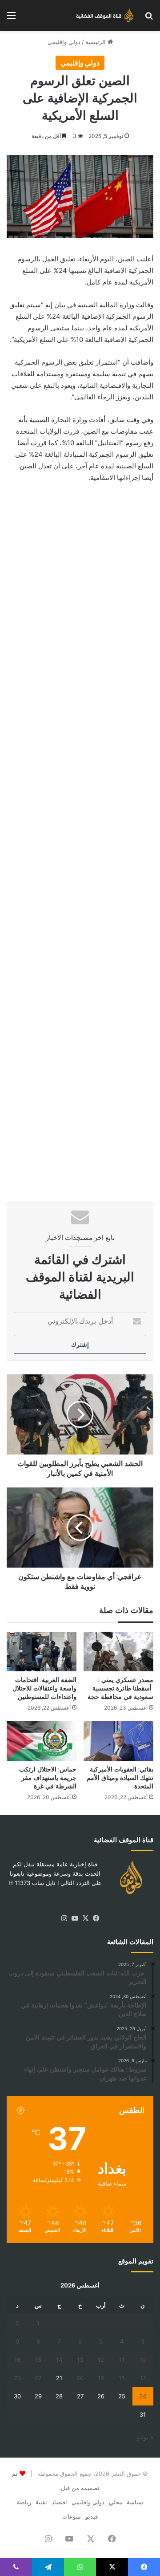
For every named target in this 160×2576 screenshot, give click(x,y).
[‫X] (85, 1918)
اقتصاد (59, 2502)
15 (38, 2360)
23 (17, 2378)
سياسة (135, 2502)
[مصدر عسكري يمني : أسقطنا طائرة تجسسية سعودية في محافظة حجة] (118, 1652)
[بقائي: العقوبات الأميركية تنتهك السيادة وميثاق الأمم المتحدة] (118, 1741)
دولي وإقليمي (64, 42)
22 (38, 2378)
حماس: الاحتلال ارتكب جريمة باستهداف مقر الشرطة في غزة (48, 1778)
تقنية (41, 2502)
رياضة (24, 2502)
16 (17, 2360)
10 (143, 2360)
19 (101, 2378)
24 (143, 2396)
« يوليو (145, 2437)
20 (80, 2378)
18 (122, 2378)
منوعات (72, 2516)
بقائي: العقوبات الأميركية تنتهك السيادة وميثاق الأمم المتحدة (120, 1778)
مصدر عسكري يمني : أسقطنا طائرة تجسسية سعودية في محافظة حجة (120, 1688)
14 (59, 2360)
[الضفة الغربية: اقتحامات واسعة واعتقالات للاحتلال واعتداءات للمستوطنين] (42, 1652)
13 (80, 2360)
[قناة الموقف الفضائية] (102, 15)
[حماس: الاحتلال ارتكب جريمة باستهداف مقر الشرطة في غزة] (42, 1741)
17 (143, 2378)
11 (122, 2360)
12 (101, 2360)
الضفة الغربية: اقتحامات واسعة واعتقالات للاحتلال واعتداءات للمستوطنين (44, 1688)
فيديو (92, 2516)
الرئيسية (96, 42)
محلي (116, 2502)
